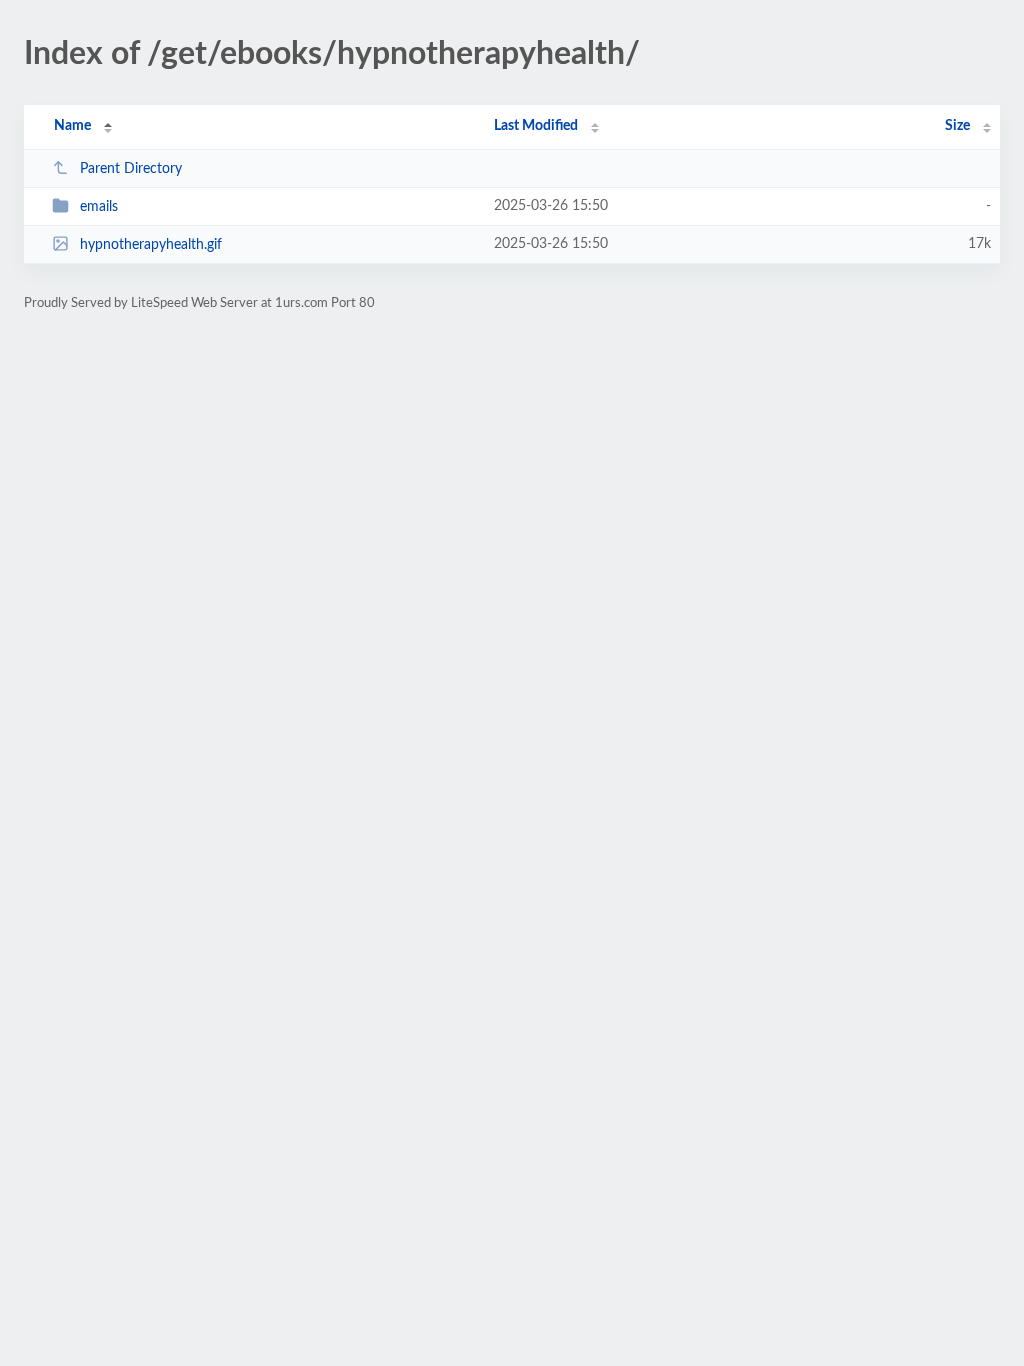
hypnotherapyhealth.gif (151, 245)
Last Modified (536, 126)
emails (99, 207)
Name (72, 126)
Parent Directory (131, 169)
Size (957, 126)
